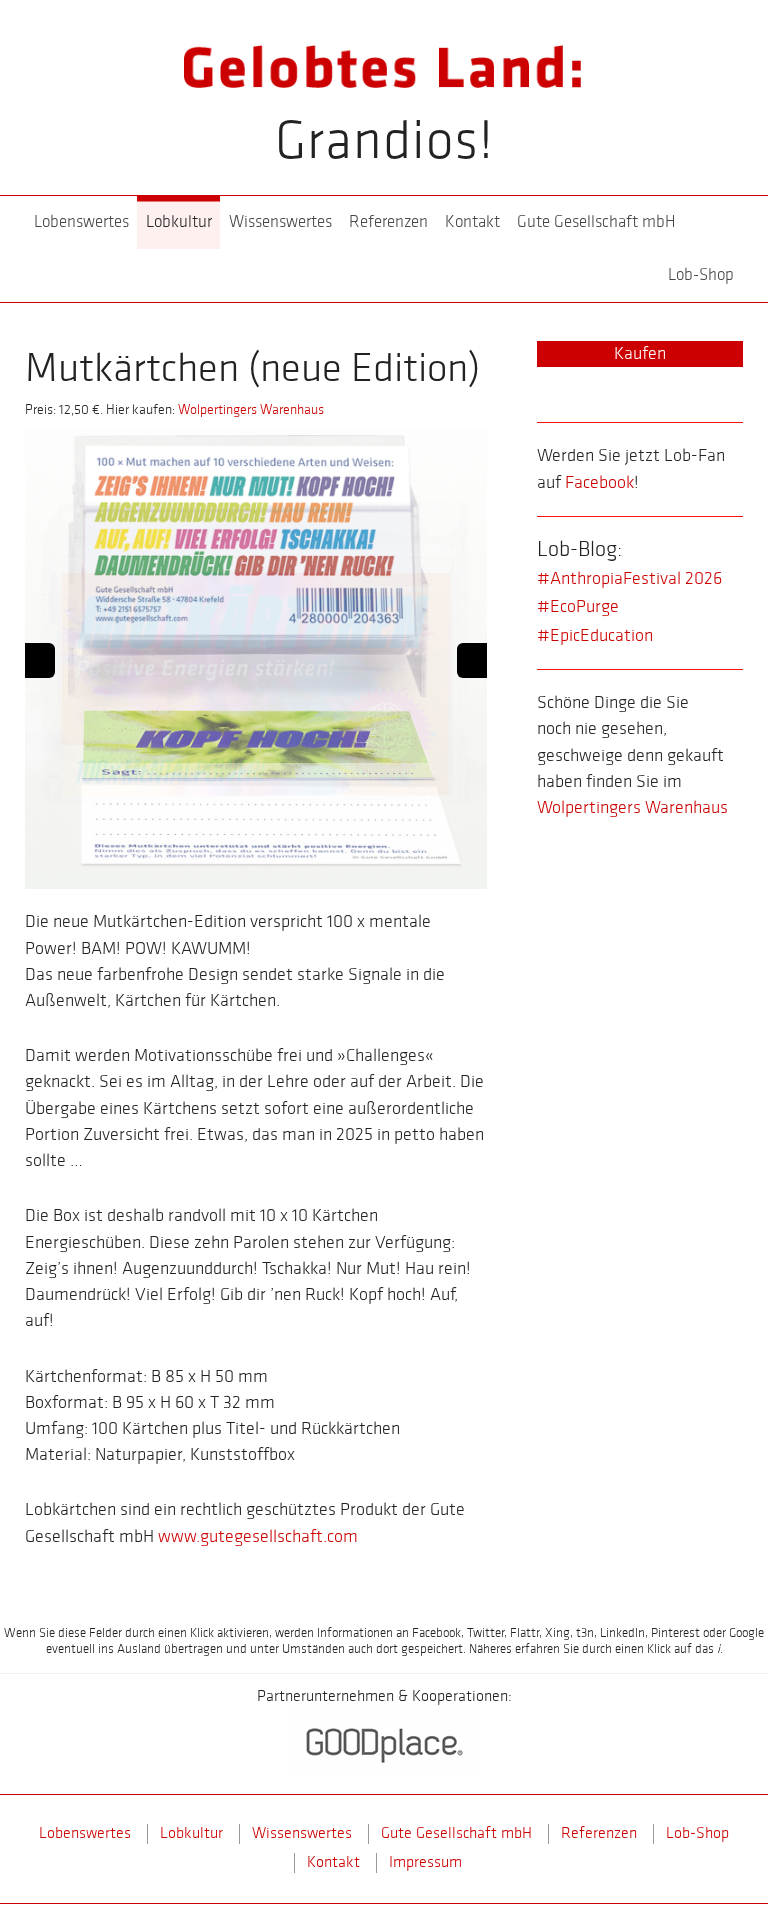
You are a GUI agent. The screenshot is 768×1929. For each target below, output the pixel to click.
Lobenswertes (81, 222)
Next (472, 660)
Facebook (599, 482)
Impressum (425, 1862)
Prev (40, 660)
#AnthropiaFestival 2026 (629, 578)
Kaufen (640, 353)
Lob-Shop (701, 275)
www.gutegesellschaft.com (258, 1536)
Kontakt (472, 222)
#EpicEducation (595, 635)
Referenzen (388, 222)
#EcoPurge (578, 606)
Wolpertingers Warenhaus (251, 409)
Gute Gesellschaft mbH (596, 222)
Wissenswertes (280, 222)
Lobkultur (179, 222)
